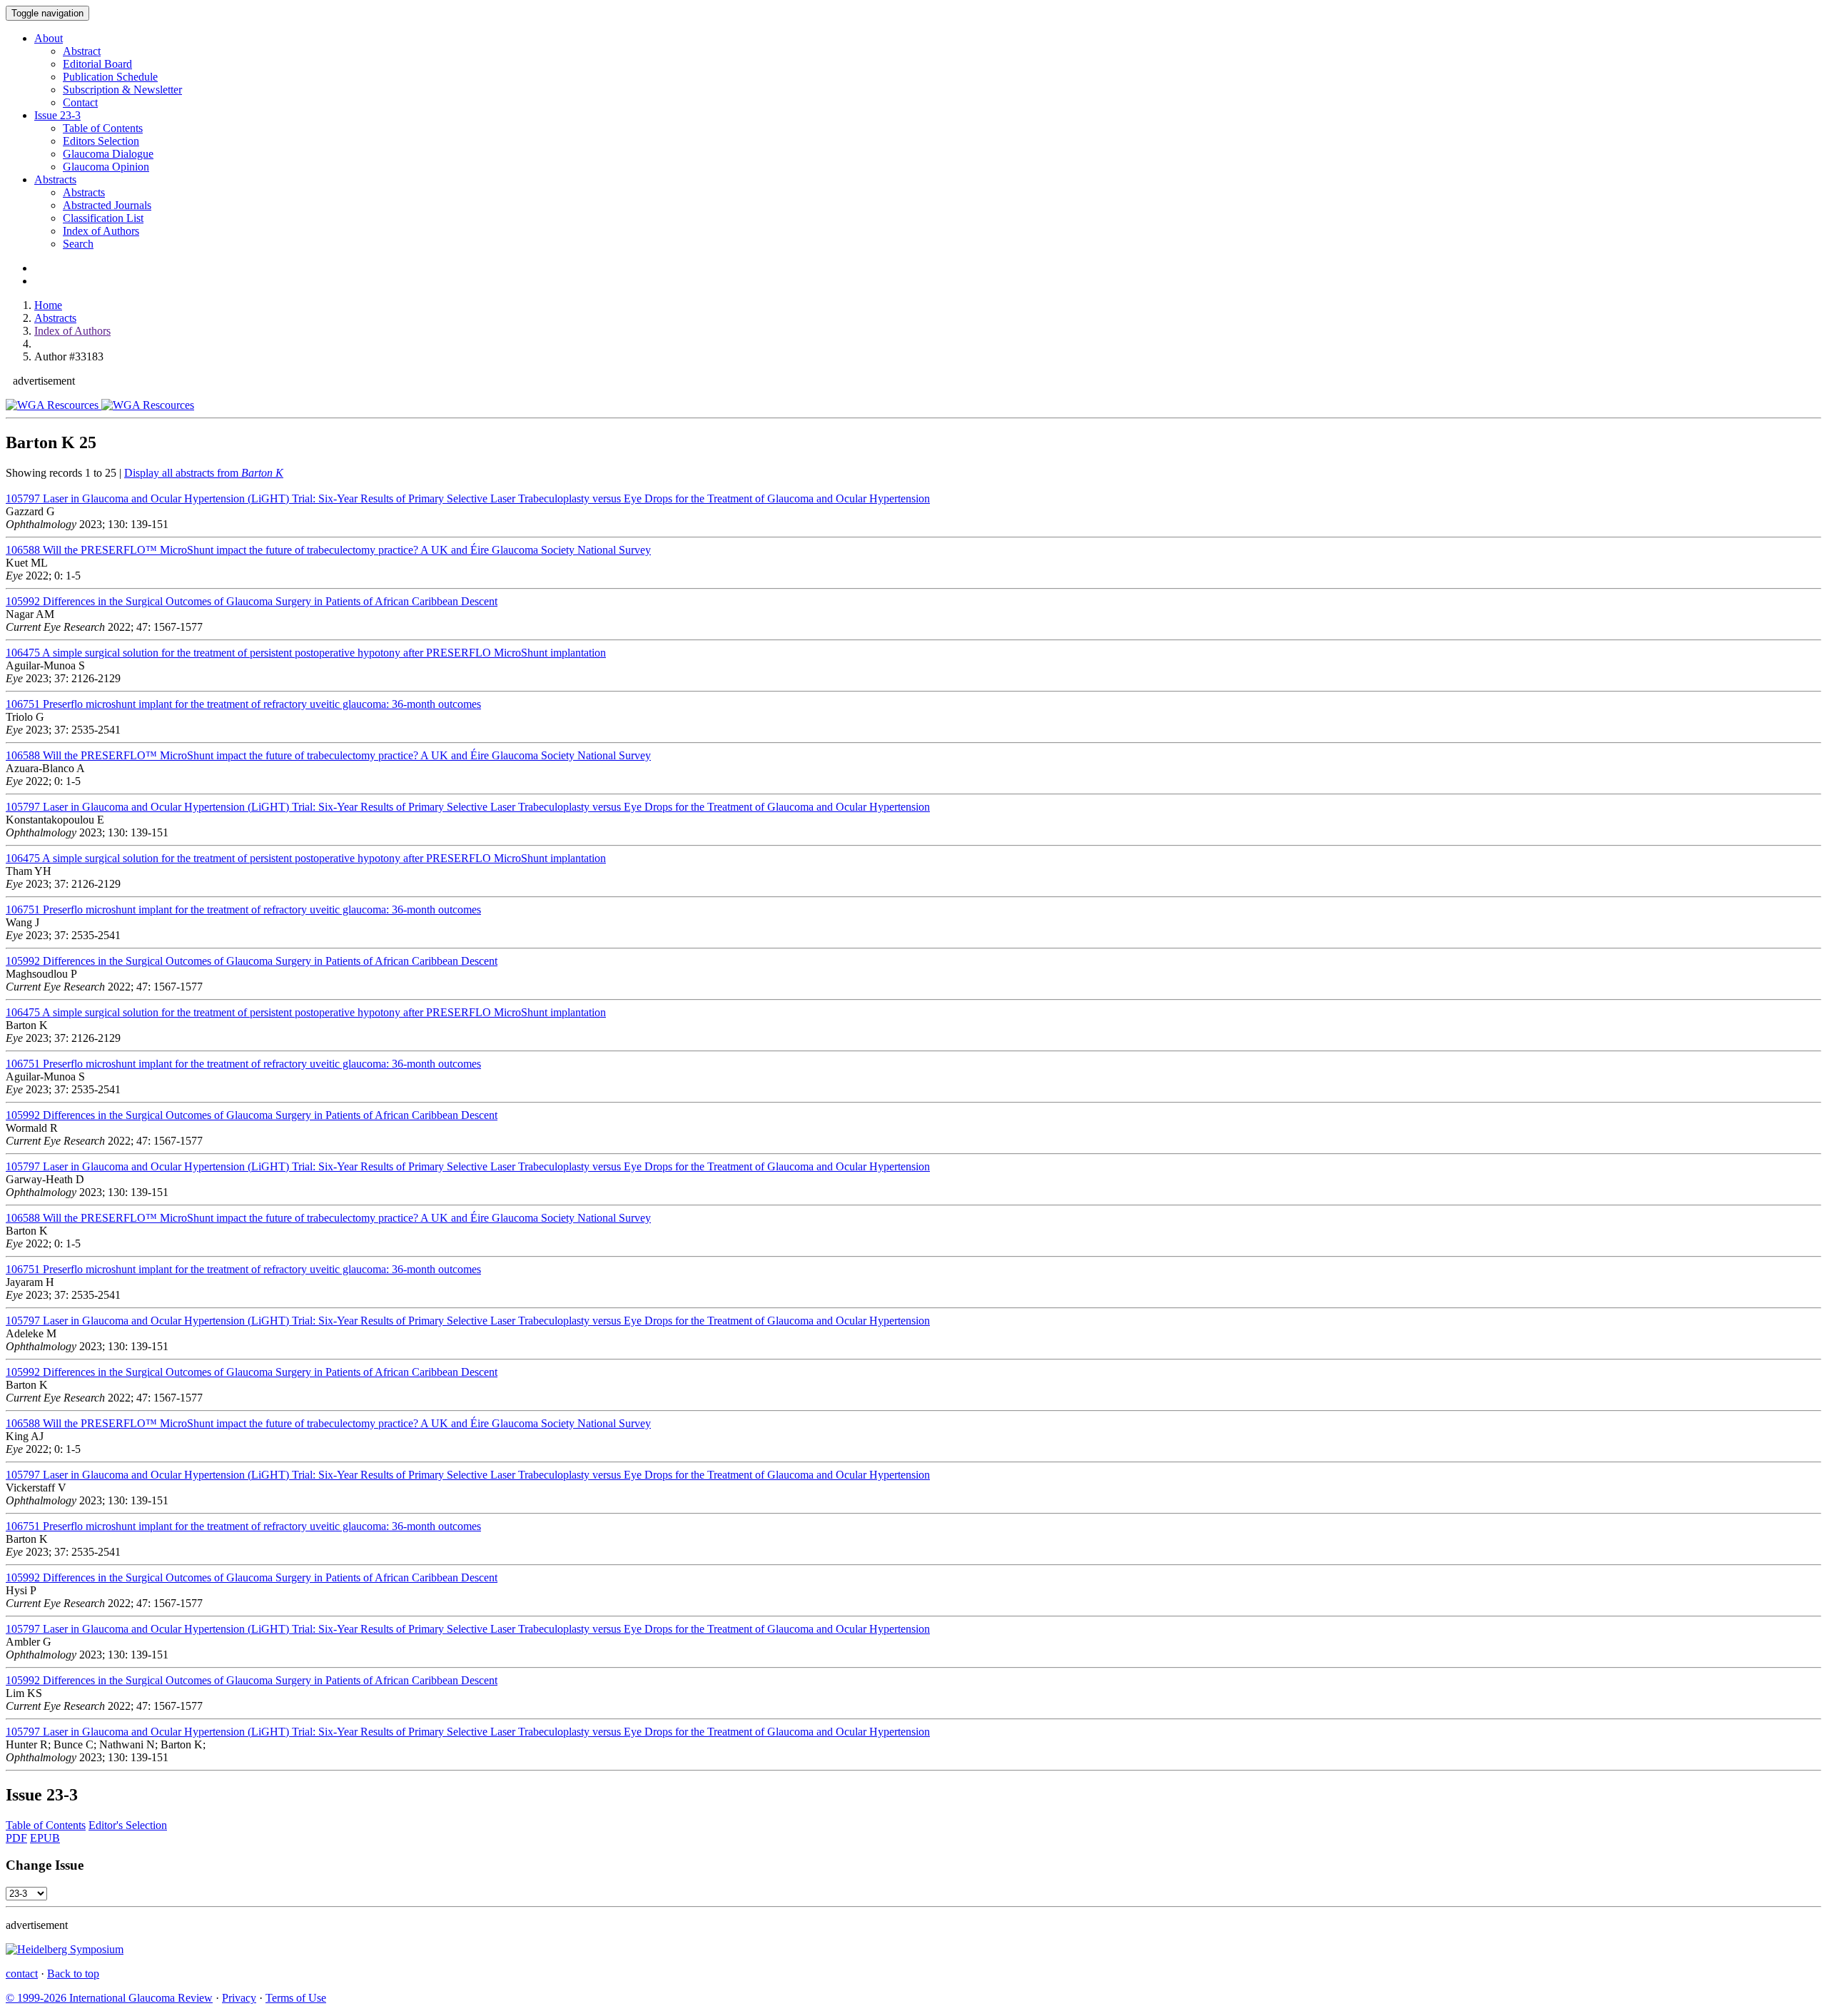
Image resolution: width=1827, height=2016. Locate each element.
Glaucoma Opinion (106, 167)
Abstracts (55, 179)
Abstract (82, 51)
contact (22, 1974)
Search (78, 244)
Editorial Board (97, 64)
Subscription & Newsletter (122, 90)
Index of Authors (101, 231)
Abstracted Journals (107, 205)
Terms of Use (296, 1998)
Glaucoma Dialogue (108, 154)
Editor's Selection (128, 1825)
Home (48, 305)
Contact (80, 102)
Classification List (103, 218)
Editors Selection (101, 141)
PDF (16, 1838)
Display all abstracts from (204, 473)
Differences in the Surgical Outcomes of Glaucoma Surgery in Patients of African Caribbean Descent (252, 601)
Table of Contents (103, 128)
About (49, 38)
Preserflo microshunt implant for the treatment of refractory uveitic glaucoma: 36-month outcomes (243, 704)
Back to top (73, 1974)
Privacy (239, 1998)
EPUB (45, 1838)
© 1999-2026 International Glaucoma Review (109, 1998)
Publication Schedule (110, 77)
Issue (57, 115)
